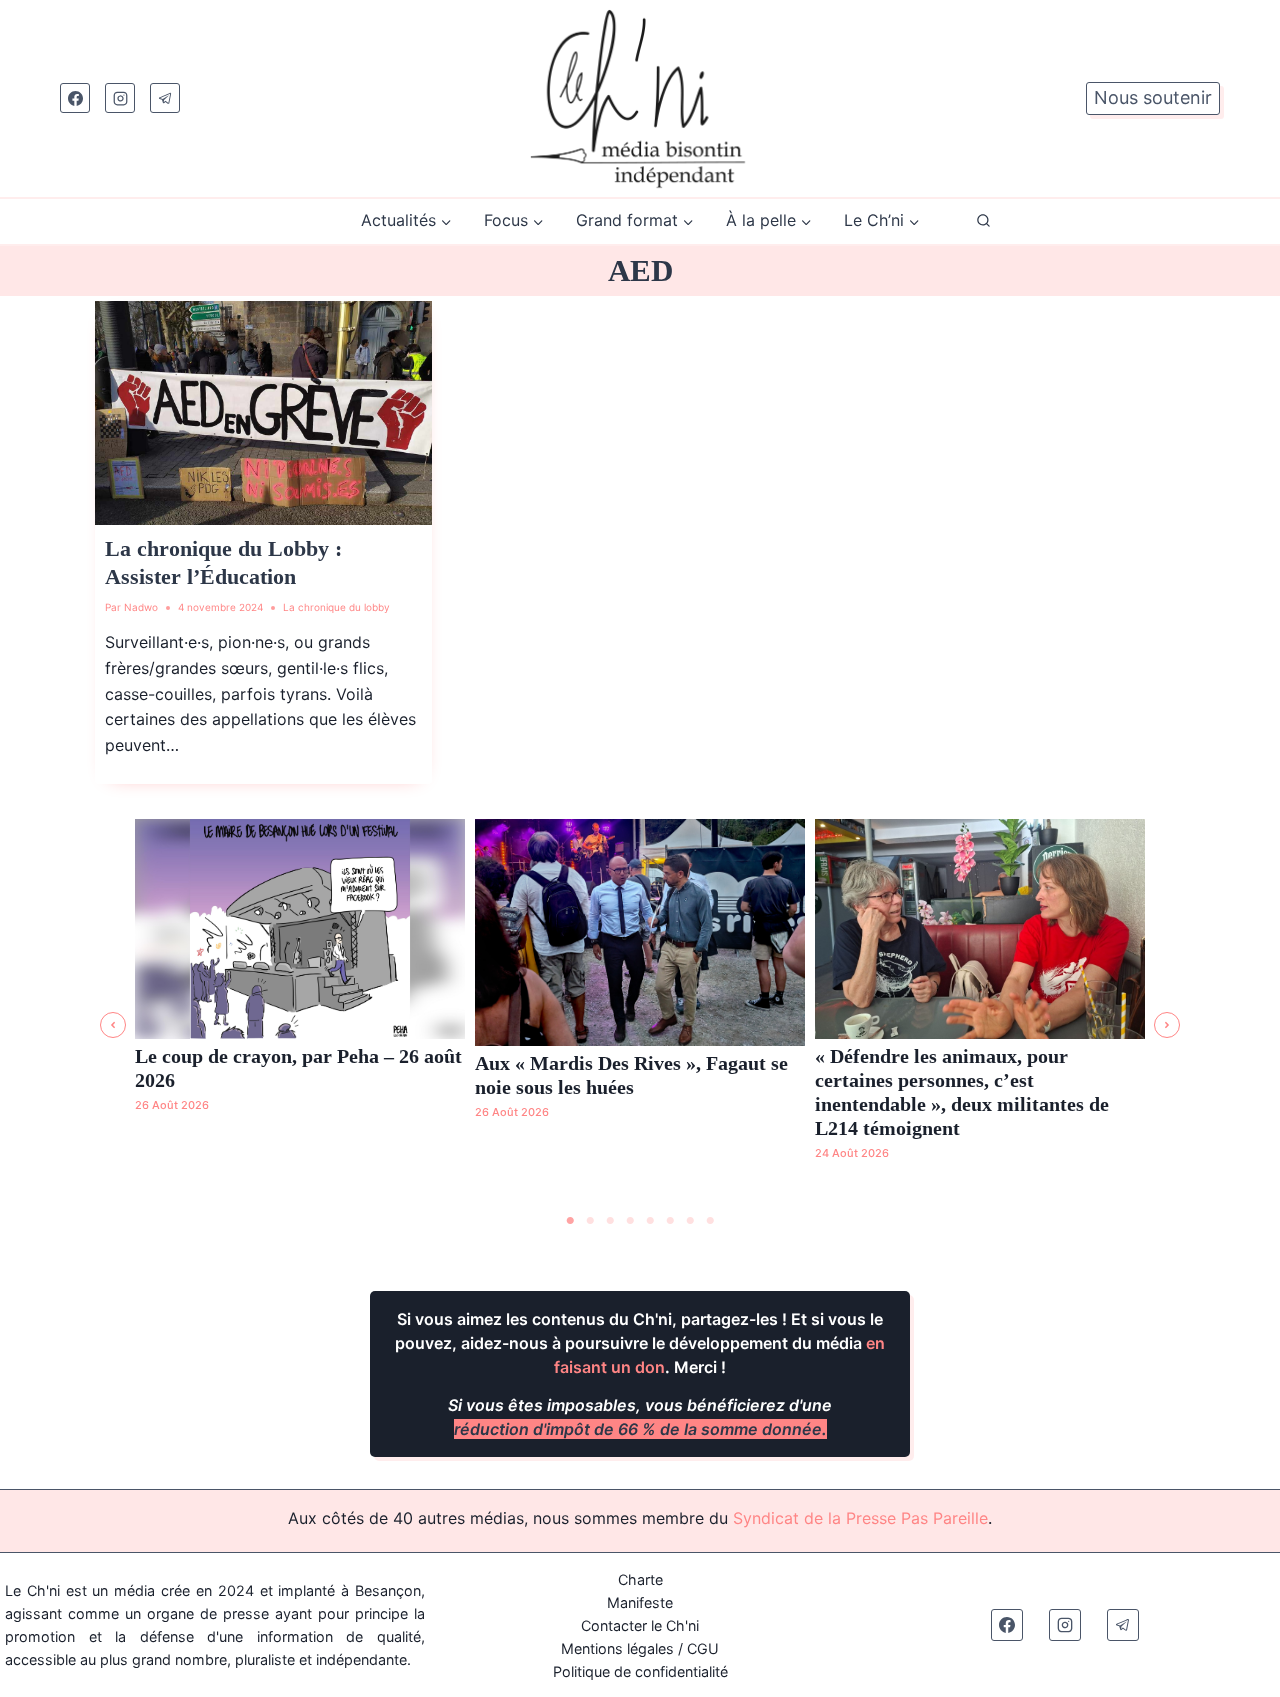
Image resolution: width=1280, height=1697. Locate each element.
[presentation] (263, 413)
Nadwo (141, 607)
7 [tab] (690, 1221)
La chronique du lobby (336, 607)
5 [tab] (650, 1221)
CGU (703, 1648)
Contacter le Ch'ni (640, 1625)
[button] (113, 1025)
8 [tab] (710, 1221)
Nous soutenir (1153, 97)
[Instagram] (120, 98)
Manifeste (640, 1602)
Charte (640, 1579)
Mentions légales (617, 1648)
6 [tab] (670, 1221)
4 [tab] (630, 1221)
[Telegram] (165, 98)
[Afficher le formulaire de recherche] (983, 221)
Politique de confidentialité (640, 1671)
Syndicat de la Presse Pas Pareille (860, 1518)
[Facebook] (75, 98)
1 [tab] (570, 1221)
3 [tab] (610, 1221)
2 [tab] (590, 1221)
